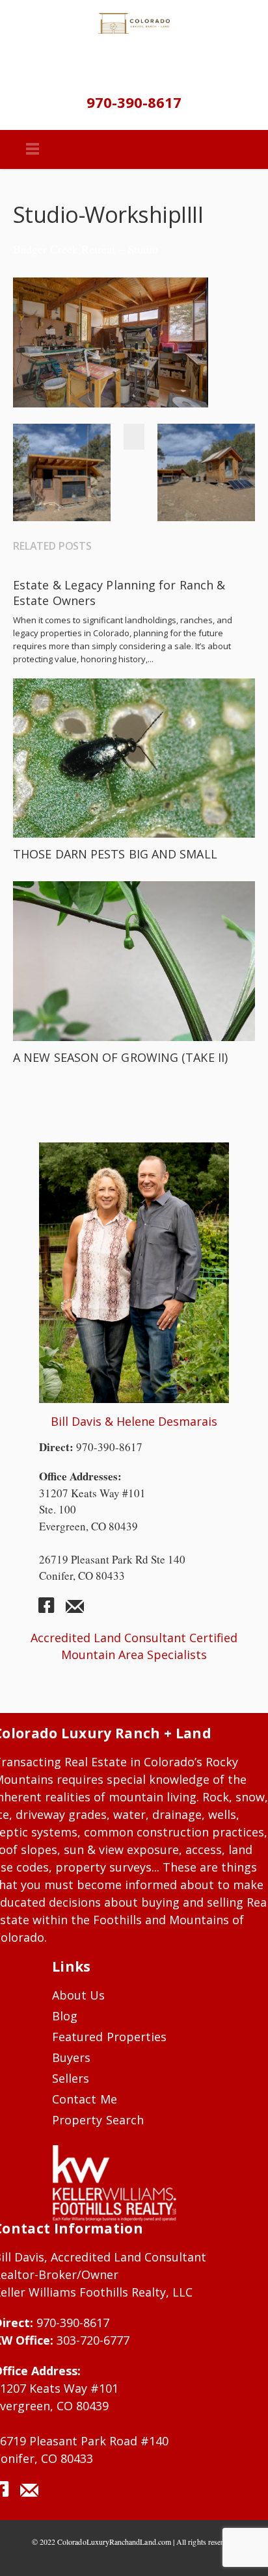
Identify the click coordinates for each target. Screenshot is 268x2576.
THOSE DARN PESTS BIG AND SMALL (115, 854)
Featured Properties (109, 2037)
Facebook (136, 437)
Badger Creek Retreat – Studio (86, 249)
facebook (51, 1610)
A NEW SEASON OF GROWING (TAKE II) (120, 1057)
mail (75, 1610)
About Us (79, 1995)
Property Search (98, 2120)
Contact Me (85, 2099)
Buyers (71, 2057)
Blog (65, 2016)
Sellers (71, 2078)
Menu (33, 149)
